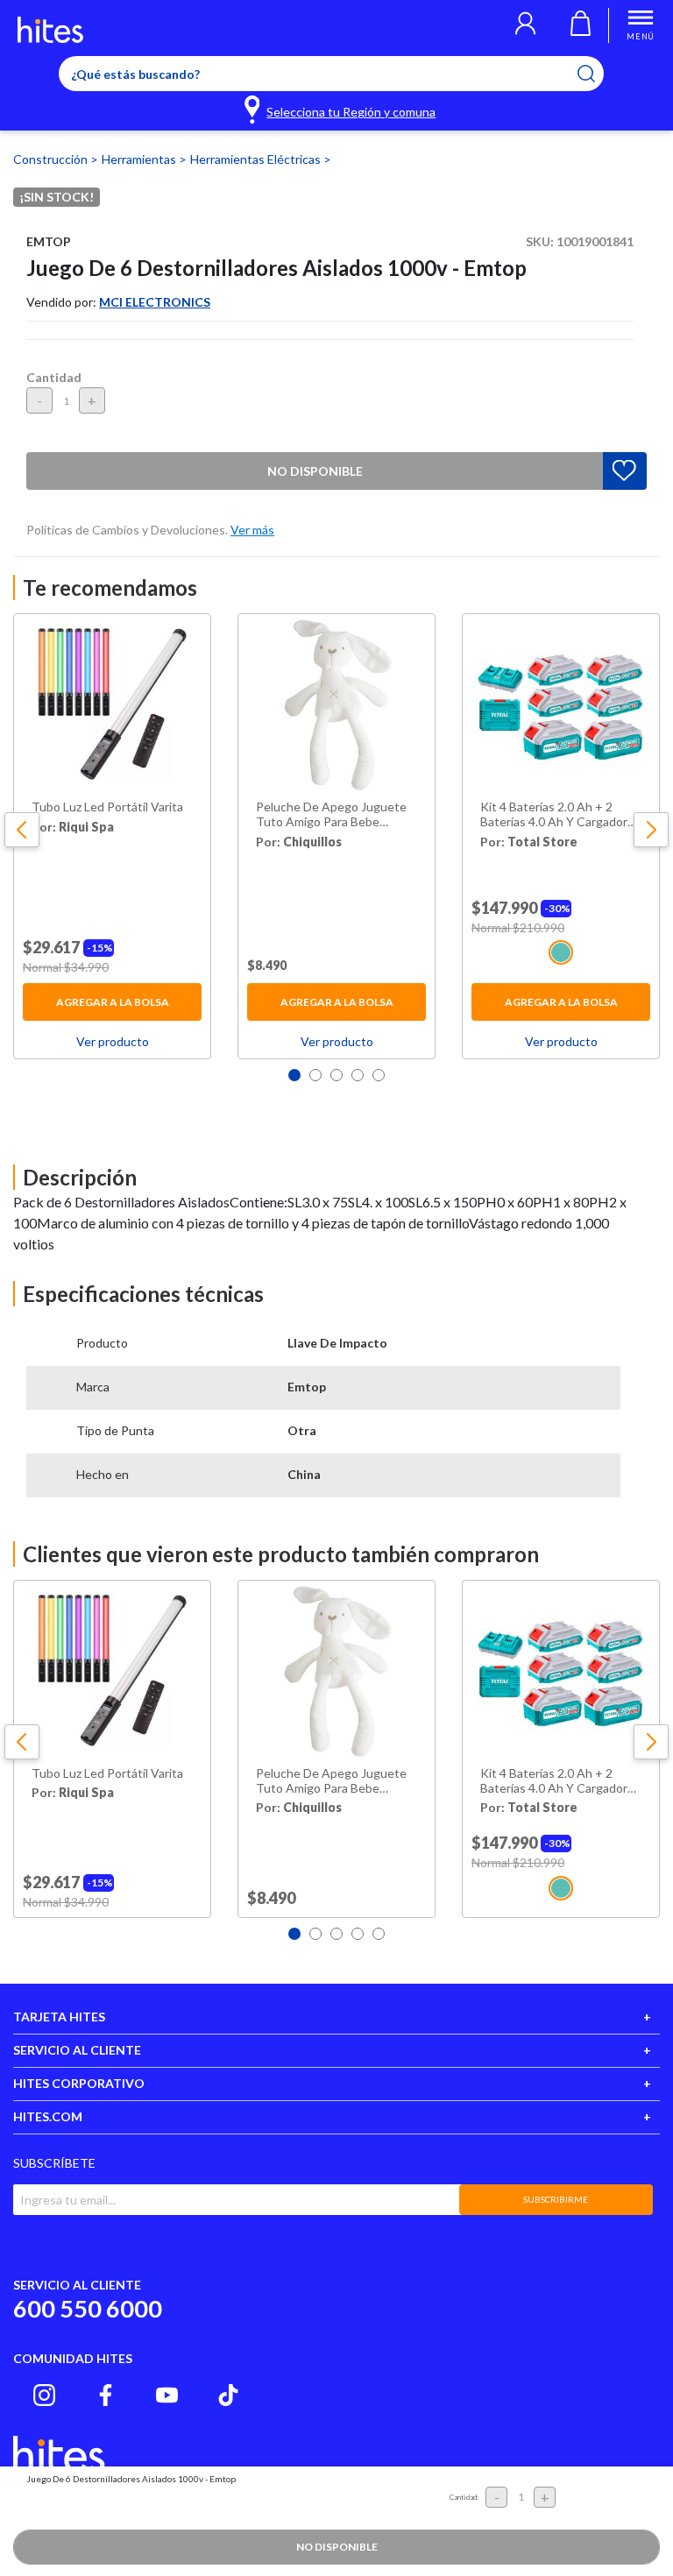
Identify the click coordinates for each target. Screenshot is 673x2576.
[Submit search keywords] (597, 74)
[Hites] (50, 30)
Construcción (52, 159)
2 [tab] (315, 1075)
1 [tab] (294, 1075)
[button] (525, 25)
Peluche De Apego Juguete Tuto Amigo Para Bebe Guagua (331, 815)
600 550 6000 (88, 2308)
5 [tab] (379, 1075)
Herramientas (140, 159)
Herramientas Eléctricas (257, 159)
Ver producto (113, 1041)
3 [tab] (336, 1075)
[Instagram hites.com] (44, 2395)
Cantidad (54, 377)
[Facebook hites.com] (106, 2395)
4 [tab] (358, 1075)
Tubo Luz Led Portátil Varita (107, 807)
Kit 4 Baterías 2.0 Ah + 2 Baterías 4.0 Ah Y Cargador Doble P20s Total (554, 815)
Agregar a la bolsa (113, 1002)
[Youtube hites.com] (167, 2395)
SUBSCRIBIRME (556, 2199)
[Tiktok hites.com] (228, 2395)
